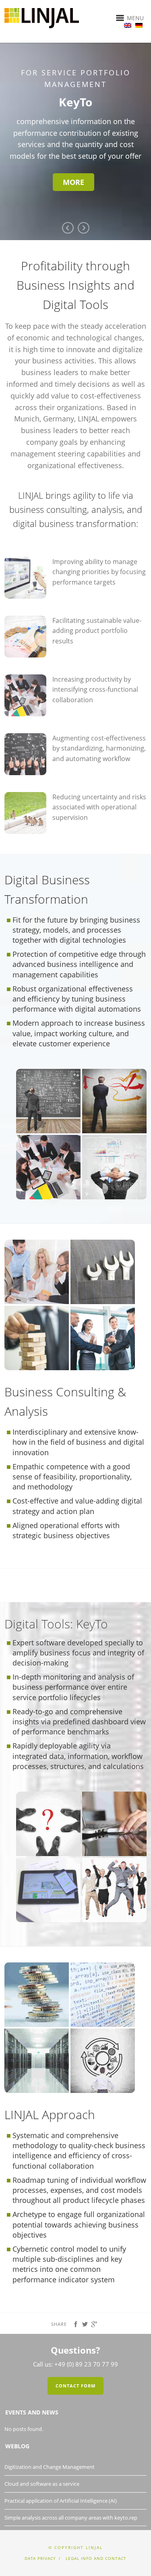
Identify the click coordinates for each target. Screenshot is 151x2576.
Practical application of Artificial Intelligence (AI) (61, 2472)
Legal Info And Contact (96, 2530)
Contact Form (75, 2357)
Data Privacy (40, 2530)
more (112, 170)
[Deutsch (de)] (139, 23)
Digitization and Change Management (50, 2439)
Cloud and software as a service (42, 2456)
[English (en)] (128, 23)
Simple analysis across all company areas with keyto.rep (71, 2489)
